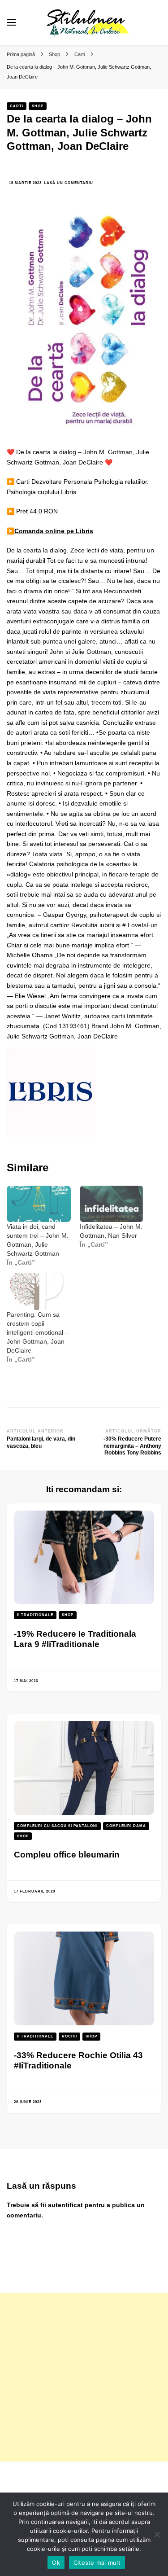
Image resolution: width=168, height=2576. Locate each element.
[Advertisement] (84, 2377)
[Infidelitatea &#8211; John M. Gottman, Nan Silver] (112, 1204)
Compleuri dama (126, 1826)
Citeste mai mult (97, 2563)
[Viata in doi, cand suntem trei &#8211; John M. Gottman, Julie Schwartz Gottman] (39, 1204)
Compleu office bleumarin (67, 1855)
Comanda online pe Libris (54, 531)
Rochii (69, 2036)
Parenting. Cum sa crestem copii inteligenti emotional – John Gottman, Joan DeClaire (38, 1332)
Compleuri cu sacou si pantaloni (57, 1826)
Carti (17, 106)
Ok (56, 2563)
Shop (38, 106)
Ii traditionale (35, 1615)
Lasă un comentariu (69, 183)
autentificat (65, 2205)
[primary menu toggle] (11, 22)
